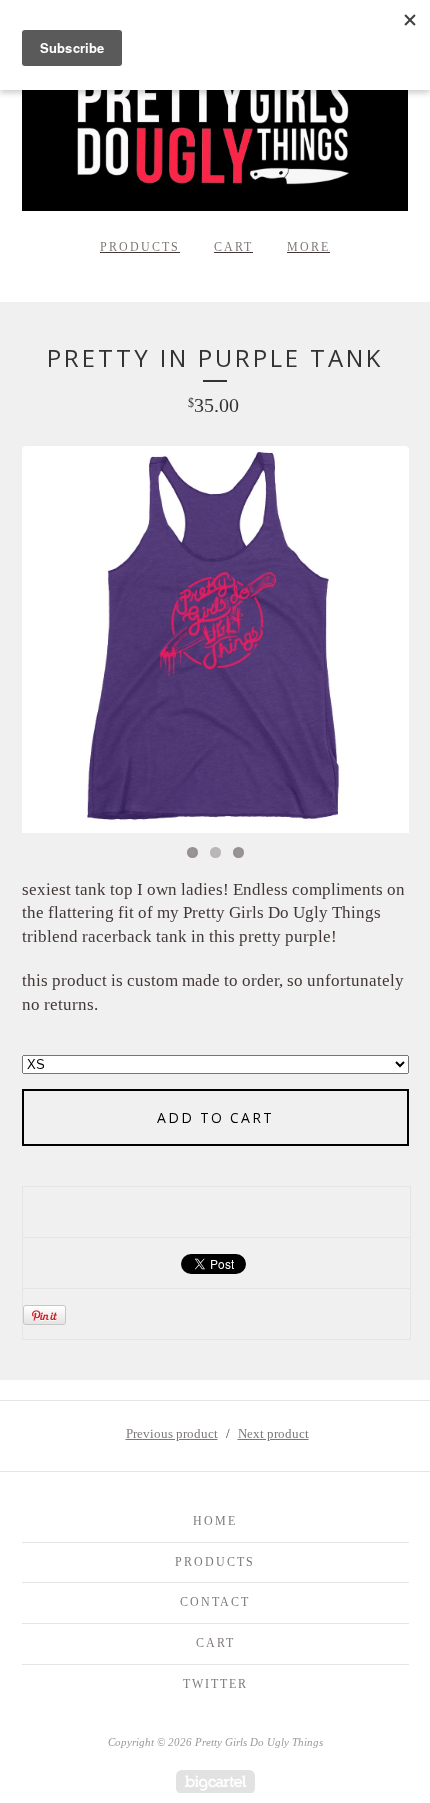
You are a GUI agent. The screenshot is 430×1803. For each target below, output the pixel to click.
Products (140, 247)
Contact (215, 1602)
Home (215, 1521)
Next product (273, 1433)
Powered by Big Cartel (215, 1781)
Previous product (172, 1433)
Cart (233, 247)
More (308, 247)
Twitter (215, 1684)
